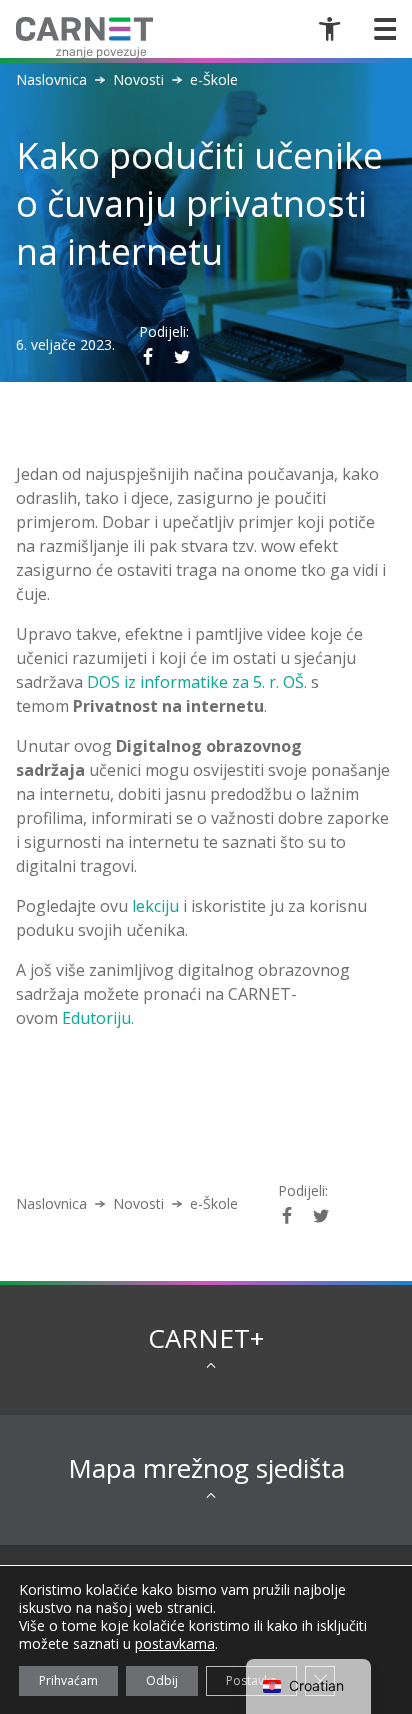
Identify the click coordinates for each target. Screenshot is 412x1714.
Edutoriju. (98, 1018)
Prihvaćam (68, 1680)
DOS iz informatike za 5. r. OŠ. (197, 682)
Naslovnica (51, 80)
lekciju (155, 906)
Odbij (162, 1680)
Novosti (138, 80)
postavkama (175, 1644)
